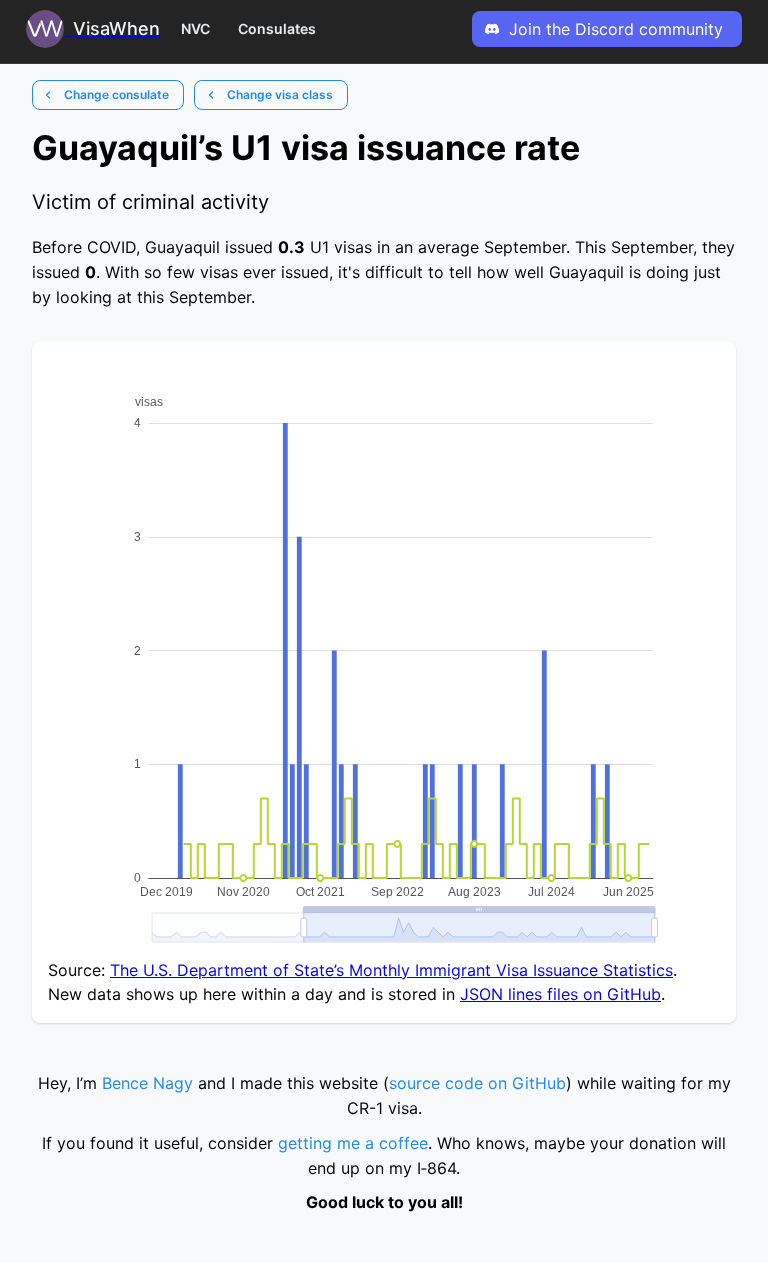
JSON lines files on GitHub (560, 994)
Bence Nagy (147, 1083)
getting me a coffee (353, 1143)
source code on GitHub (477, 1083)
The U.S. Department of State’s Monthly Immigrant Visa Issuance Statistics (391, 970)
